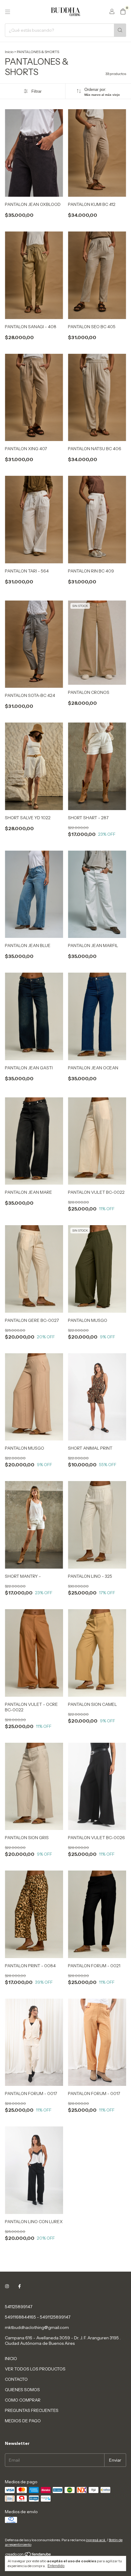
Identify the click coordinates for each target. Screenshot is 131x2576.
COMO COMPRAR (23, 2400)
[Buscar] (120, 30)
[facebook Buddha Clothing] (19, 2287)
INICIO (11, 2359)
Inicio (9, 52)
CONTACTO (16, 2379)
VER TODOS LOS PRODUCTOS (35, 2369)
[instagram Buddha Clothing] (7, 2287)
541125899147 (19, 2307)
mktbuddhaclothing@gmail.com (37, 2327)
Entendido (56, 2566)
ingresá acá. (96, 2540)
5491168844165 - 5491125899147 (38, 2317)
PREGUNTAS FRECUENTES (32, 2410)
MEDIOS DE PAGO (23, 2421)
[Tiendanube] (28, 2555)
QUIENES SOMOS (22, 2390)
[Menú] (8, 12)
